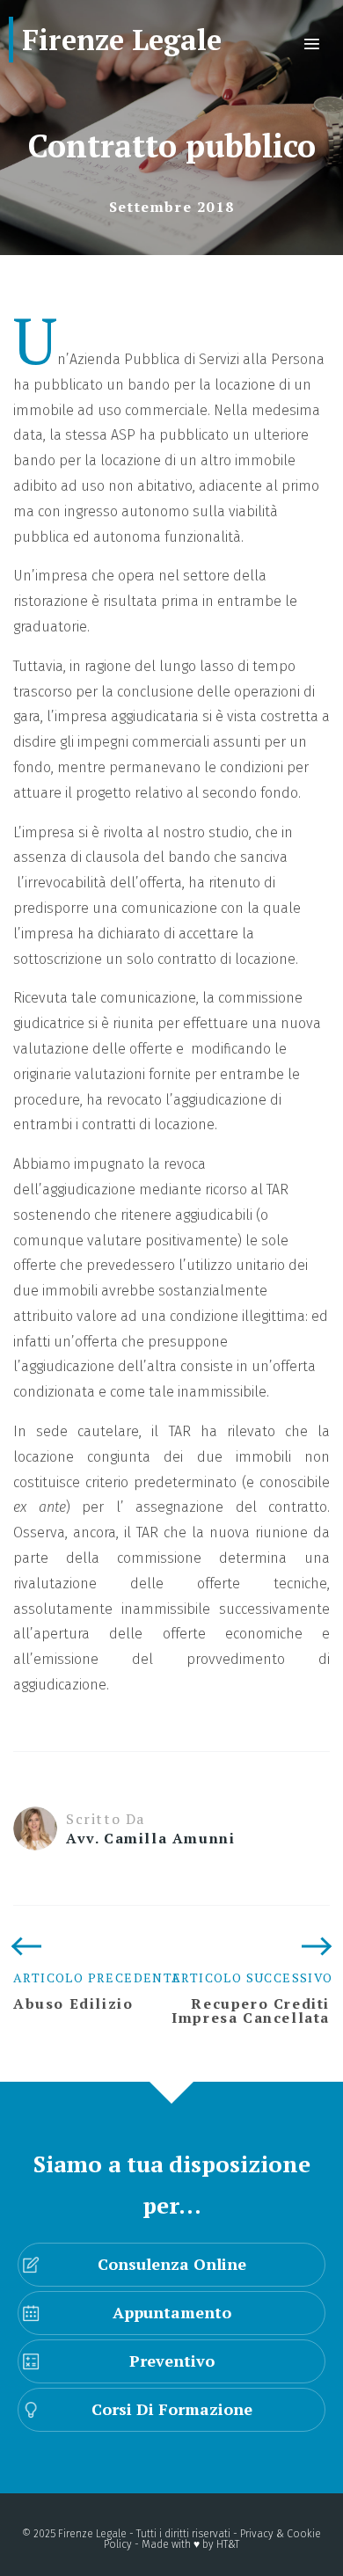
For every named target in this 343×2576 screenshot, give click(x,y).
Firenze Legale (122, 40)
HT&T (228, 2544)
